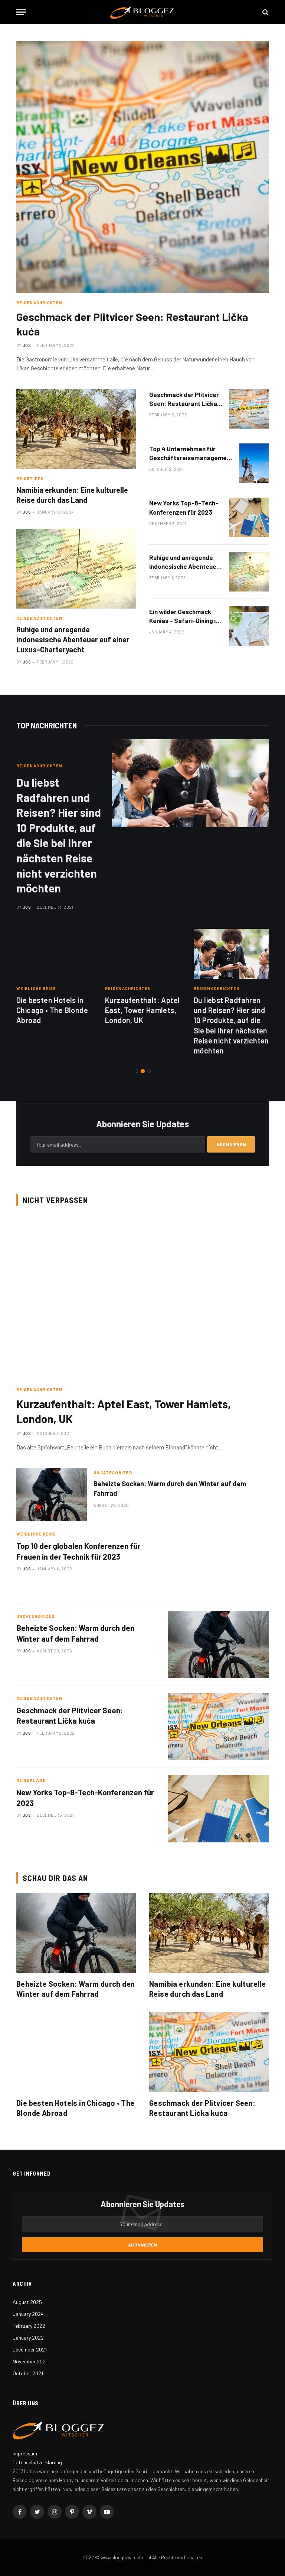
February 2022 (29, 2326)
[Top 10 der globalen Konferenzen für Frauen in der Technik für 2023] (218, 1562)
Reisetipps (30, 479)
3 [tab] (149, 1071)
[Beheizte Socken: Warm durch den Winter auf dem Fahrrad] (52, 1495)
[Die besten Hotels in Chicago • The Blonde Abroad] (54, 954)
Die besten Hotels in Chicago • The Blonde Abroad (52, 1010)
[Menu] (21, 12)
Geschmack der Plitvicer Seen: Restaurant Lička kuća (132, 324)
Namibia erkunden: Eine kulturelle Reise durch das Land (72, 495)
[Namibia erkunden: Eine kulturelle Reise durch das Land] (76, 429)
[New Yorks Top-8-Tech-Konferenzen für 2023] (249, 517)
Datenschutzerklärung (37, 2462)
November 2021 (30, 2361)
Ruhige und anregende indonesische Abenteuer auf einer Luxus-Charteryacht (73, 639)
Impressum (25, 2453)
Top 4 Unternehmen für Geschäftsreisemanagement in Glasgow (191, 454)
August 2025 (27, 2302)
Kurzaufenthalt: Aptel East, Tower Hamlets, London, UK (142, 1010)
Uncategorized (113, 1473)
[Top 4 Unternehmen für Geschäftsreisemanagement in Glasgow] (259, 463)
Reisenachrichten (40, 618)
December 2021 (30, 2349)
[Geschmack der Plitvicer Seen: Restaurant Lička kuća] (142, 167)
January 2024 (28, 2314)
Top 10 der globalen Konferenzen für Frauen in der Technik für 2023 (78, 1551)
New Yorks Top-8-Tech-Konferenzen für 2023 (184, 507)
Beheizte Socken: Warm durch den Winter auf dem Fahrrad (170, 1488)
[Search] (265, 12)
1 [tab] (136, 1071)
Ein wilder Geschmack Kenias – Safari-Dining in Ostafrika (184, 617)
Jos (27, 512)
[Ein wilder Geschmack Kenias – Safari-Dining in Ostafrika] (249, 626)
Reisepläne (31, 1780)
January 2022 (28, 2338)
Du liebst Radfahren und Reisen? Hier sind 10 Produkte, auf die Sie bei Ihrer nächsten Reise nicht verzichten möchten (59, 835)
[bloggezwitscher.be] (142, 12)
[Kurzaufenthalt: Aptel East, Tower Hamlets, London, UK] (143, 954)
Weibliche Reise (36, 988)
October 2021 (28, 2373)
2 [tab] (143, 1071)
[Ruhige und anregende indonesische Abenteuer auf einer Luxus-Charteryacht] (76, 569)
